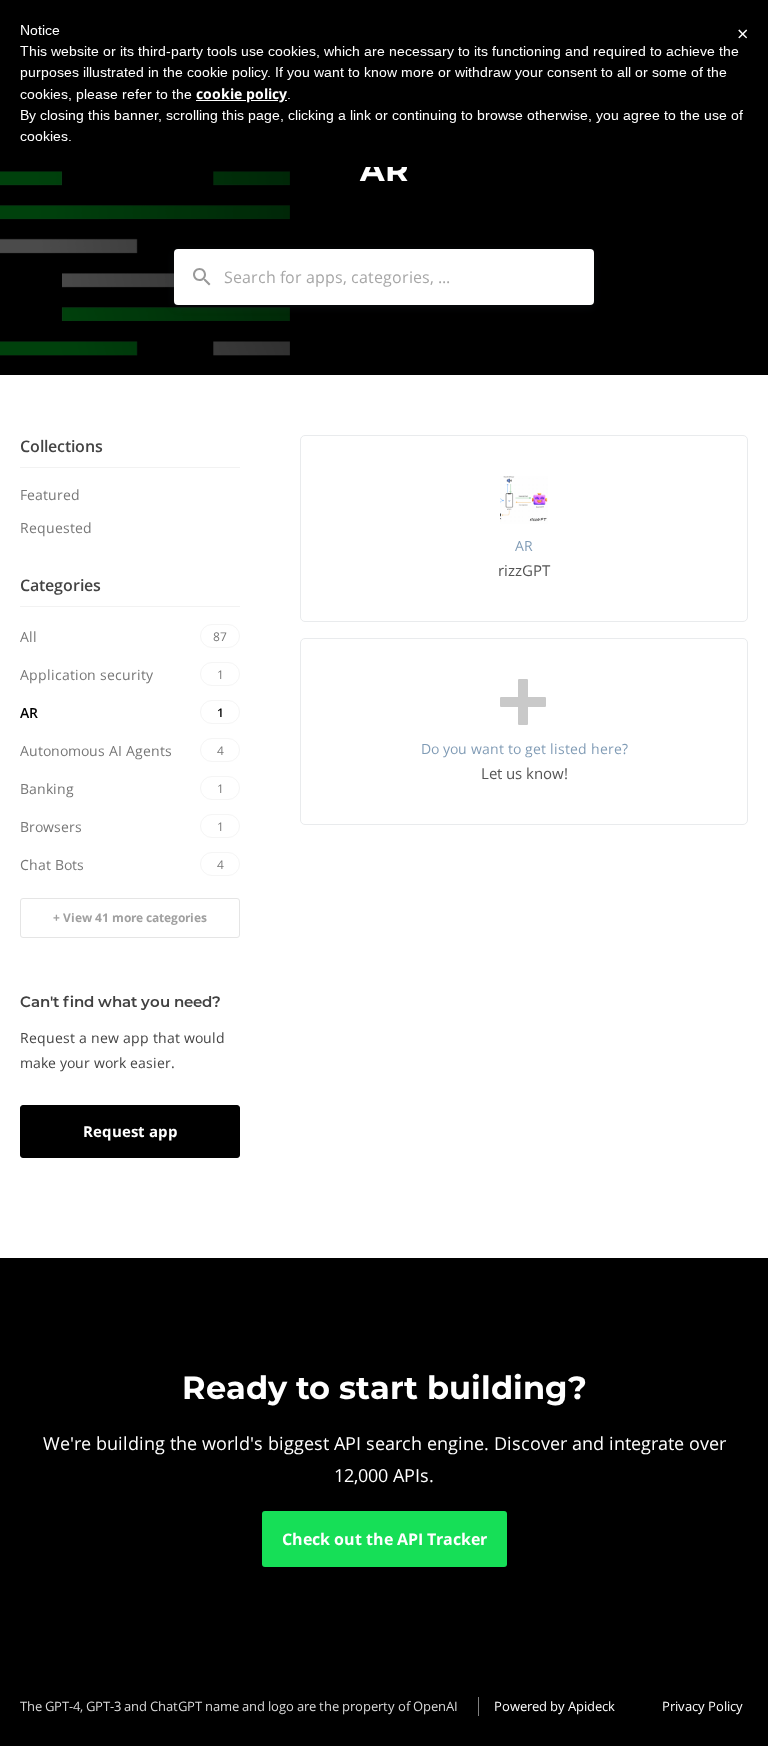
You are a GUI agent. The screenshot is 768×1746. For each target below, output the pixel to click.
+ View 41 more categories (130, 917)
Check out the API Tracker (384, 1539)
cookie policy (241, 93)
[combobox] (384, 277)
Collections (61, 446)
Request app (130, 1131)
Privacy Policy (702, 1706)
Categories (60, 585)
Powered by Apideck (554, 1706)
